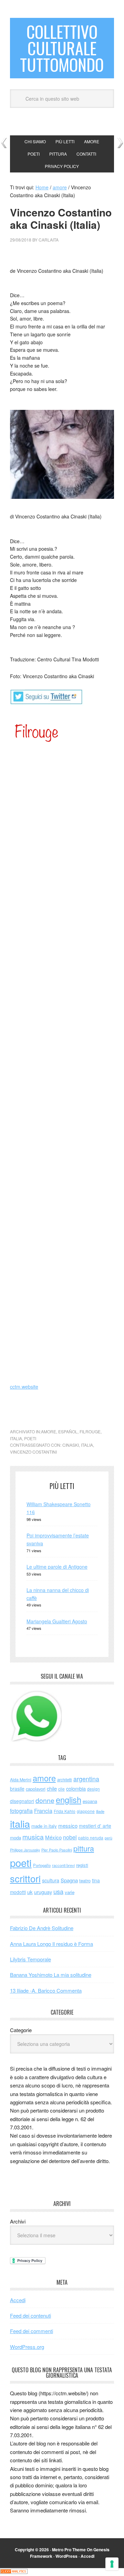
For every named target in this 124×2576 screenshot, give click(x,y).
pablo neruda (91, 1838)
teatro (85, 1880)
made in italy (44, 1826)
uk (30, 1892)
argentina (86, 1779)
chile (52, 1788)
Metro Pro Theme (69, 2550)
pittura (84, 1848)
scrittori (25, 1878)
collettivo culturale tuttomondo (62, 48)
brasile (17, 1789)
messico (68, 1825)
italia (16, 1438)
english (69, 1800)
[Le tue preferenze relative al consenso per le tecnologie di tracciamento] (112, 2564)
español (68, 1431)
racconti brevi (63, 1865)
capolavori (36, 1789)
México (53, 1837)
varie (70, 1892)
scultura (51, 1880)
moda (15, 1838)
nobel (70, 1837)
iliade (100, 1811)
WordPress (66, 2556)
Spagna (69, 1880)
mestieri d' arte (95, 1826)
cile (61, 1789)
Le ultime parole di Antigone (57, 1567)
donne (45, 1800)
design (94, 1789)
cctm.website (24, 1387)
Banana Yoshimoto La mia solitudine (51, 1975)
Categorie (21, 2030)
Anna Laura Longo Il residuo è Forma (51, 1944)
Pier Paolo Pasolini (57, 1850)
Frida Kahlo (65, 1811)
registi (82, 1865)
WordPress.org (27, 2347)
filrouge (90, 1431)
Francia (43, 1811)
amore (49, 1431)
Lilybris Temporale (30, 1959)
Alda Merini (21, 1780)
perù (108, 1838)
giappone (86, 1811)
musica (33, 1837)
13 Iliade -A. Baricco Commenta (46, 1990)
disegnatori (22, 1801)
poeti (30, 1438)
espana (90, 1801)
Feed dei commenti (32, 2331)
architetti (65, 1780)
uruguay (43, 1892)
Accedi (18, 2300)
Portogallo (42, 1865)
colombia (76, 1788)
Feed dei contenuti (30, 2315)
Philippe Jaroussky (25, 1850)
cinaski (71, 1445)
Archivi (18, 2221)
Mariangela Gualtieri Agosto (57, 1621)
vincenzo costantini (33, 1452)
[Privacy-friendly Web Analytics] (14, 2572)
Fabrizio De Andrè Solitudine (42, 1928)
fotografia (21, 1811)
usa (58, 1891)
